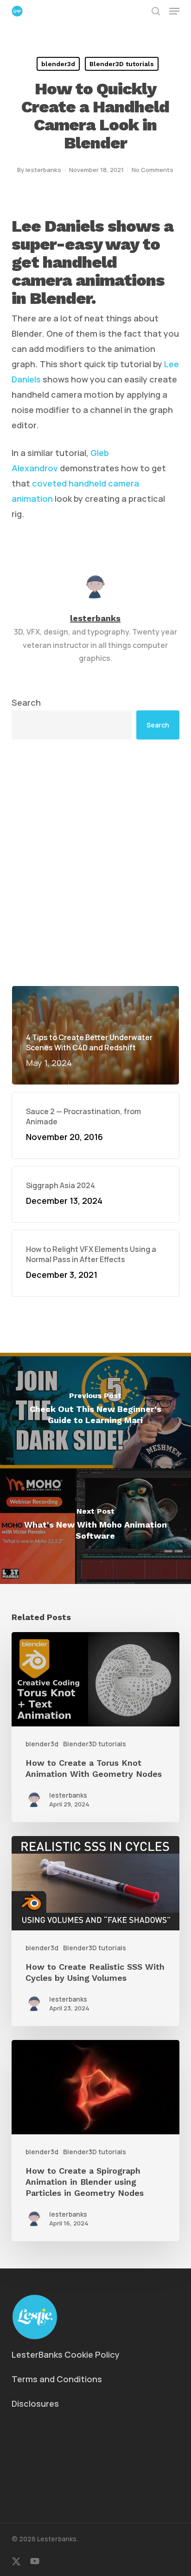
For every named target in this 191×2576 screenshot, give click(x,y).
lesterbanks (43, 170)
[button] (174, 11)
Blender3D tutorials (122, 64)
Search (26, 703)
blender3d (58, 64)
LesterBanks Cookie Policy (66, 2354)
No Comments (153, 170)
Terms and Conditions (57, 2379)
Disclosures (35, 2403)
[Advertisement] (95, 863)
